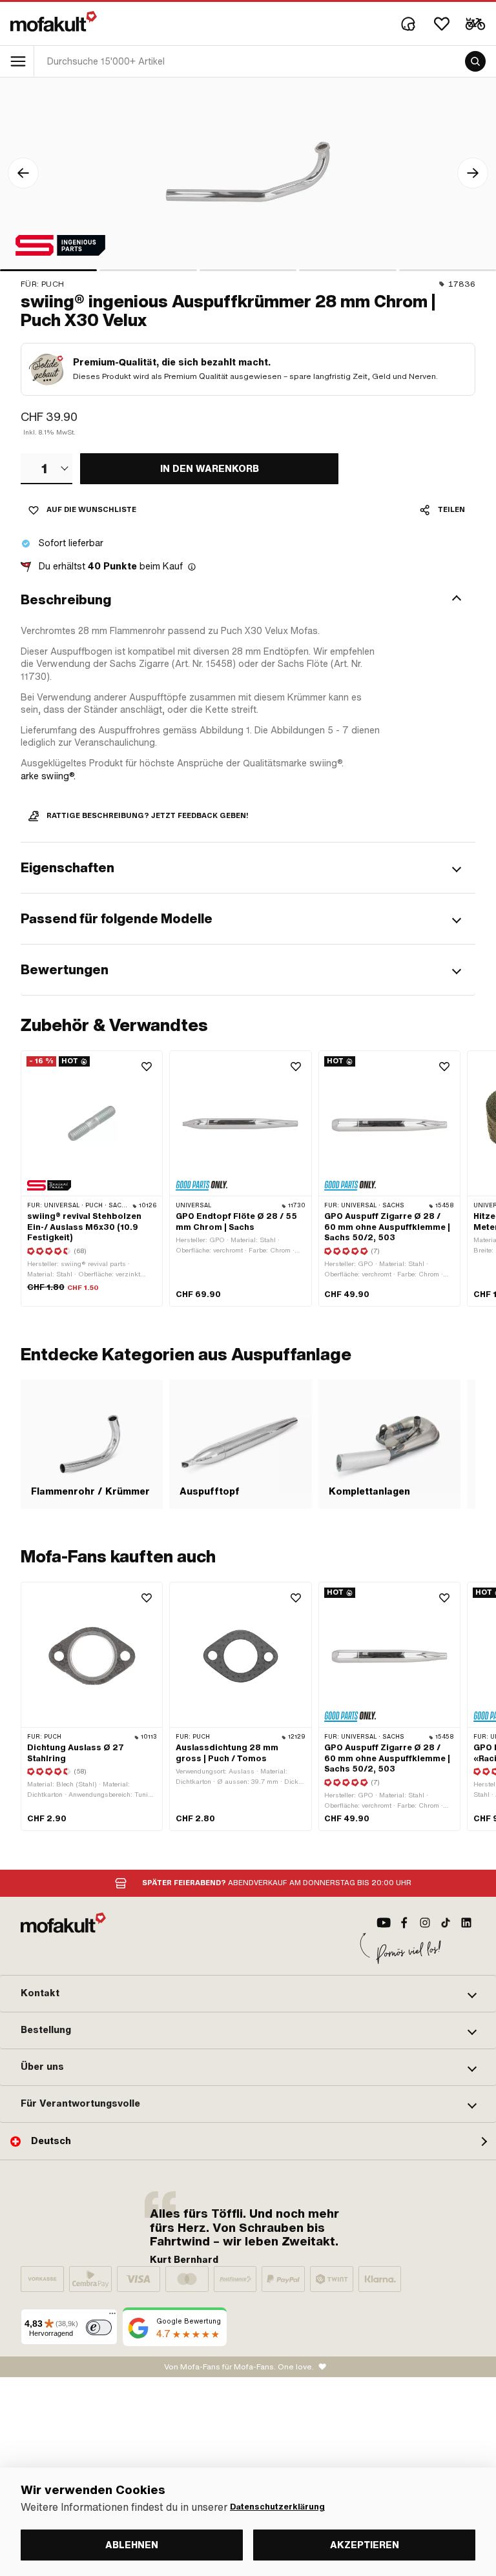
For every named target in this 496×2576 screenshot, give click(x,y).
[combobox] (46, 469)
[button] (248, 600)
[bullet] (48, 270)
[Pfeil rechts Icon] (473, 173)
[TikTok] (446, 1923)
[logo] (54, 21)
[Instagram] (425, 1923)
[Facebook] (404, 1923)
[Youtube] (384, 1923)
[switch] (99, 2327)
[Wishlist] (442, 24)
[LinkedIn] (466, 1923)
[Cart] (475, 24)
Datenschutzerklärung (277, 2507)
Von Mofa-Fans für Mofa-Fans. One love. (239, 2367)
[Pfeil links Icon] (23, 173)
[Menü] (112, 2316)
